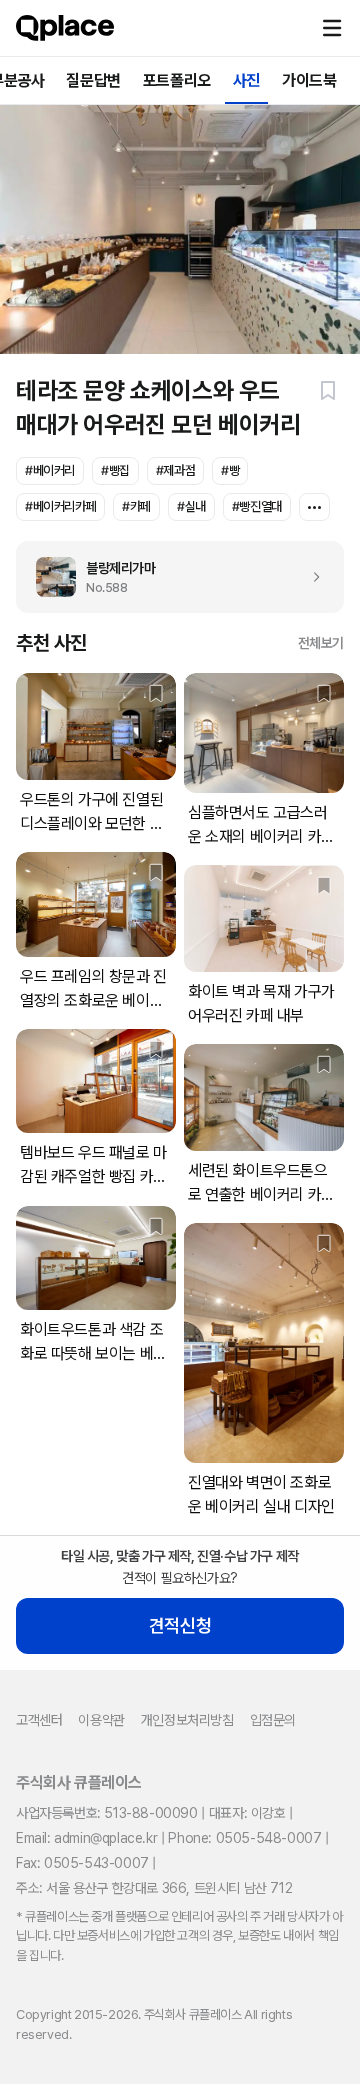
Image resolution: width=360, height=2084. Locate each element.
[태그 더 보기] (314, 507)
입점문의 (273, 1720)
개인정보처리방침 (187, 1720)
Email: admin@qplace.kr (86, 1838)
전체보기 (321, 643)
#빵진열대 (257, 506)
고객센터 (39, 1720)
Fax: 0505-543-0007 (82, 1863)
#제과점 (175, 470)
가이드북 (309, 80)
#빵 (230, 470)
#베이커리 (50, 470)
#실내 (191, 506)
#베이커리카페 (60, 506)
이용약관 (101, 1720)
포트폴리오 (177, 80)
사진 (246, 80)
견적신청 (180, 1625)
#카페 (136, 506)
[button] (332, 28)
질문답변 (93, 80)
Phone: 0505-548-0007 (244, 1838)
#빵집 (115, 470)
